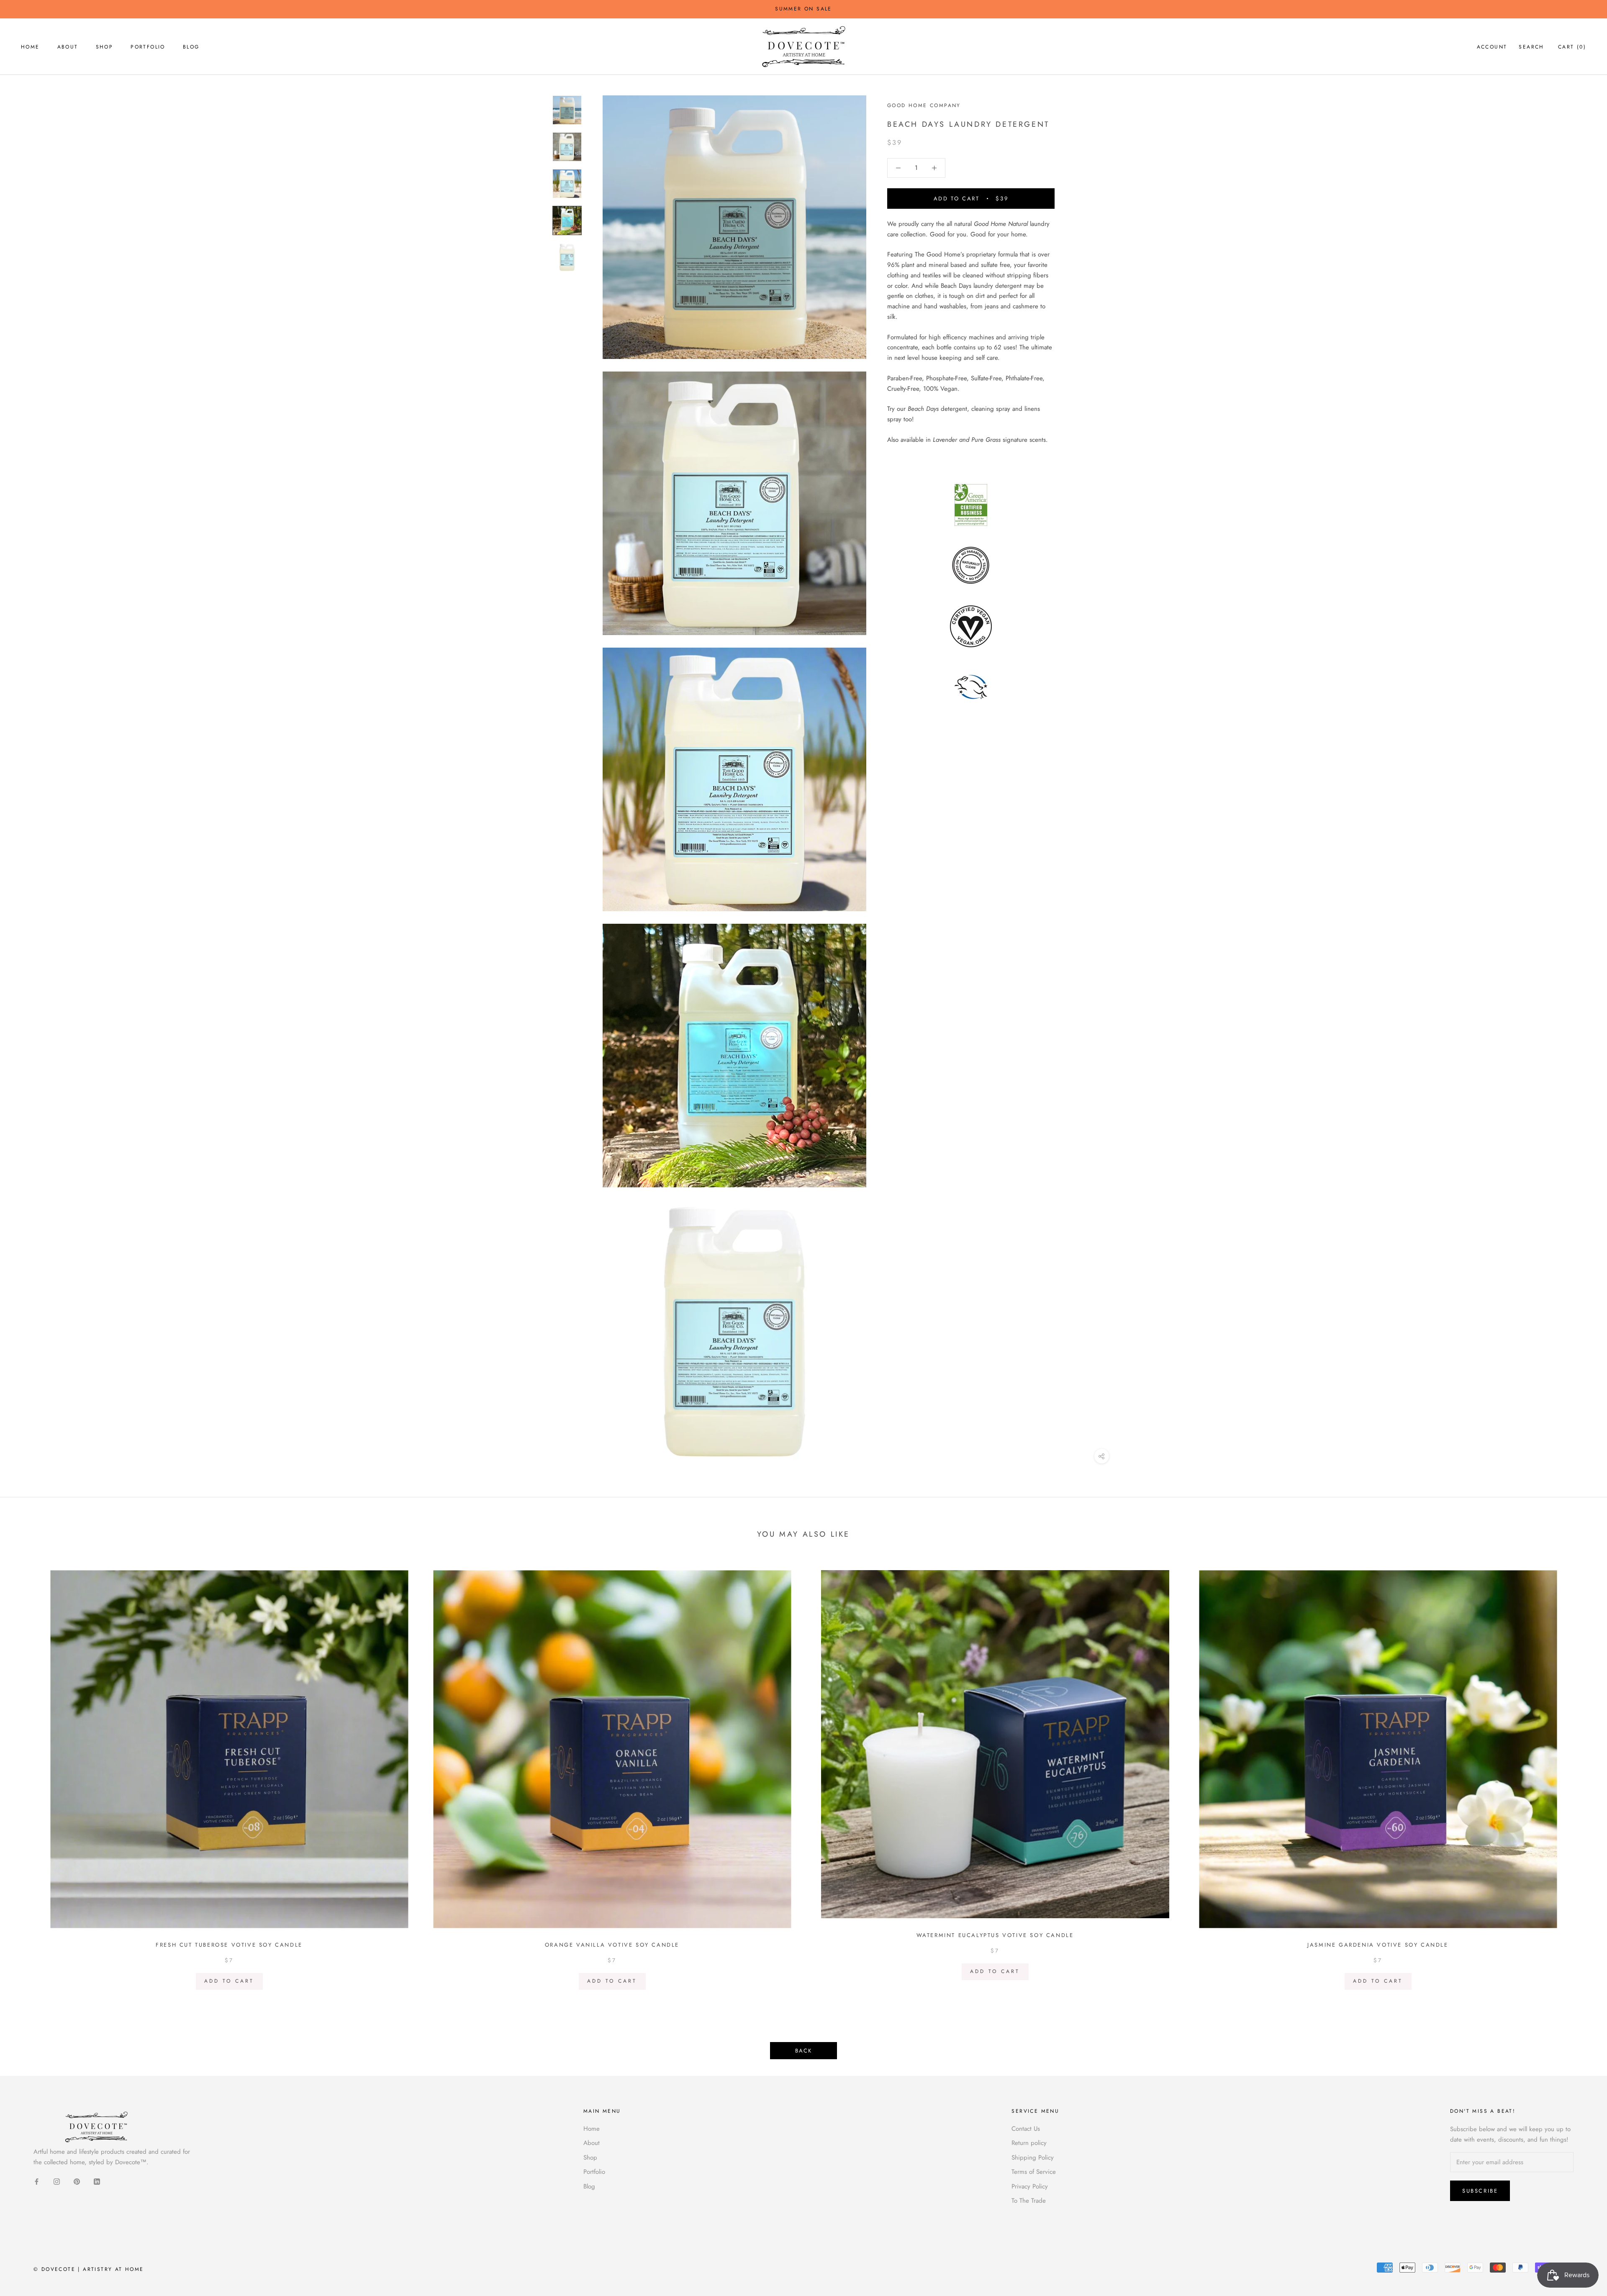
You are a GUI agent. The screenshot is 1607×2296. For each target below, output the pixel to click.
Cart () (1572, 47)
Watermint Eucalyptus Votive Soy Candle (995, 1935)
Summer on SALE (803, 9)
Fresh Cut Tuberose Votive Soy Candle (229, 1945)
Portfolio (148, 47)
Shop (105, 47)
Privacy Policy (1030, 2186)
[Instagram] (57, 2181)
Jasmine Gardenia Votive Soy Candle (1378, 1945)
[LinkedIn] (97, 2181)
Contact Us (1026, 2129)
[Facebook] (37, 2181)
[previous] (26, 1777)
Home (30, 47)
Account (1492, 47)
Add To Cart (229, 1981)
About (68, 47)
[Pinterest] (77, 2181)
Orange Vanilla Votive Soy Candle (612, 1945)
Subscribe (1480, 2191)
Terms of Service (1034, 2172)
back (803, 2051)
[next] (1581, 1777)
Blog (191, 47)
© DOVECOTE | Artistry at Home (89, 2269)
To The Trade (1029, 2201)
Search (1531, 47)
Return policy (1029, 2143)
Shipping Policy (1033, 2158)
